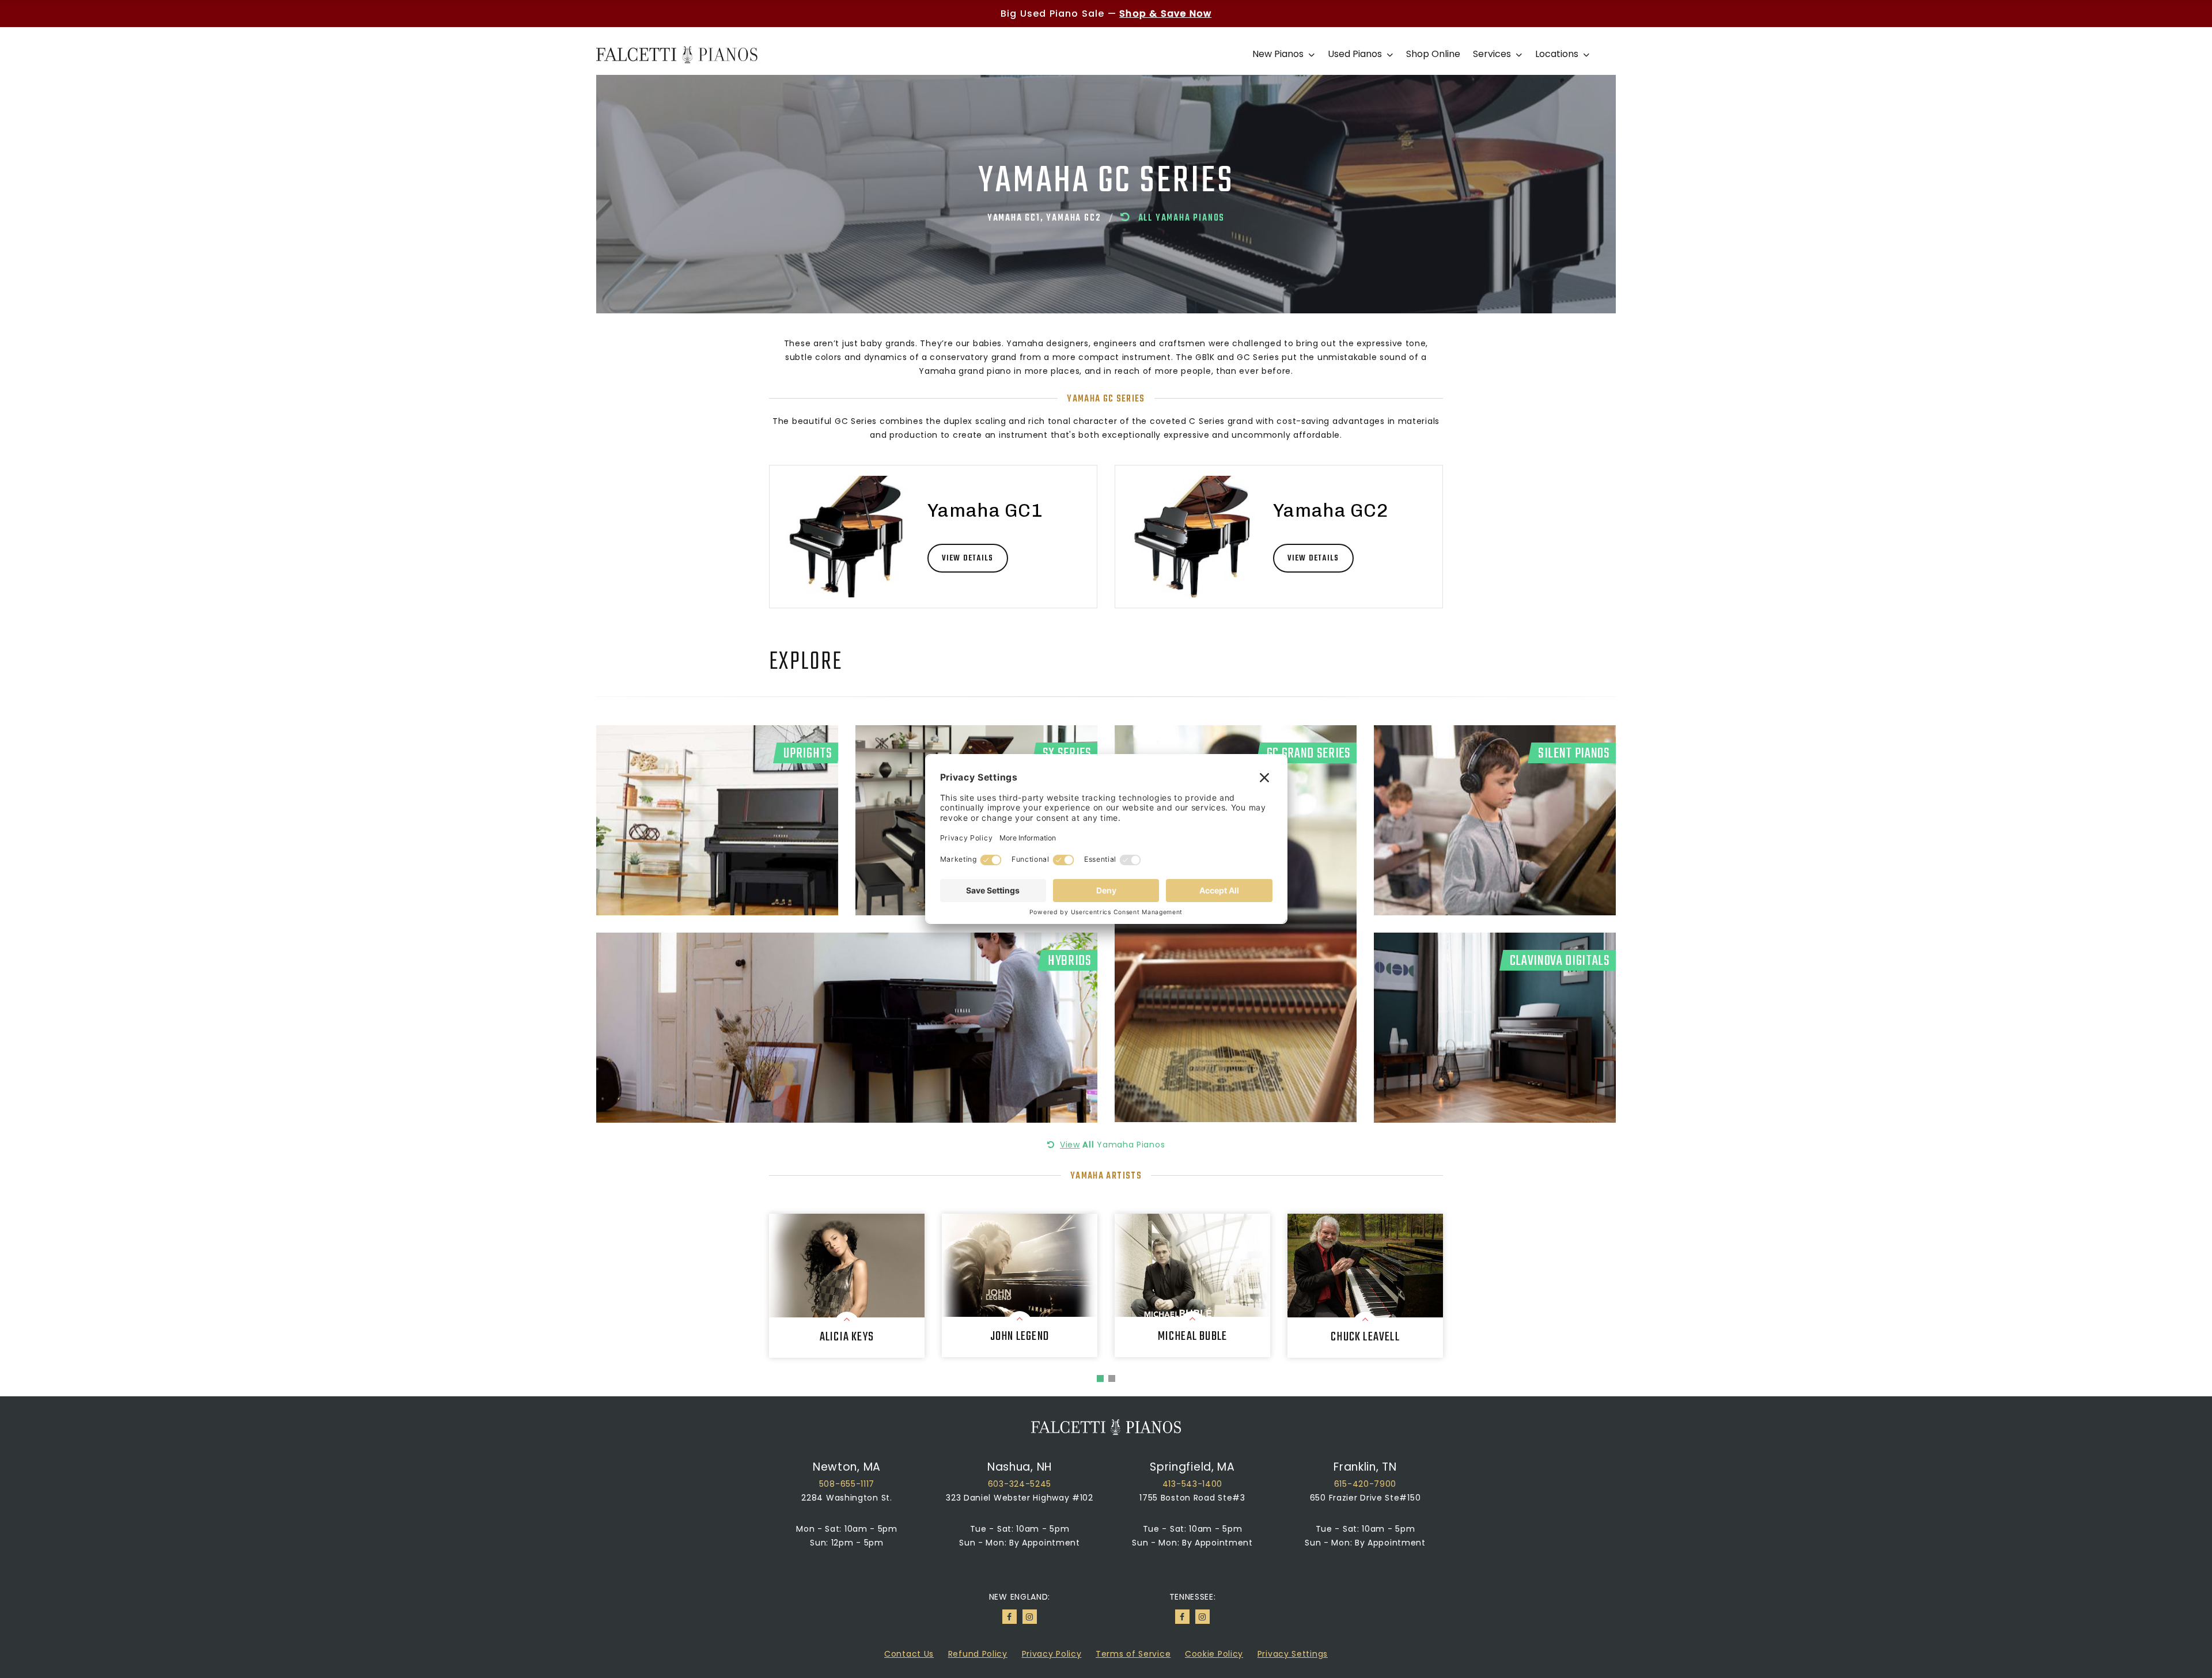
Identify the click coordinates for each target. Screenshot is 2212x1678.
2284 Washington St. (846, 1498)
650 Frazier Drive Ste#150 (1366, 1498)
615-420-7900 (1365, 1484)
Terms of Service (1133, 1654)
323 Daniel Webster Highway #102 (1020, 1498)
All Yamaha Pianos (1181, 218)
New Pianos (1279, 54)
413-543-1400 (1192, 1484)
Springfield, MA (1192, 1467)
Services (1493, 54)
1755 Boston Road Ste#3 (1192, 1498)
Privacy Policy (1052, 1654)
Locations (1558, 54)
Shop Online (1433, 54)
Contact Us (909, 1654)
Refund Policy (978, 1654)
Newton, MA (847, 1467)
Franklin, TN (1365, 1467)
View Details (967, 558)
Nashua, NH (1020, 1467)
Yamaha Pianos (1112, 1145)
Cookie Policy (1214, 1654)
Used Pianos (1356, 54)
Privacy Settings (1293, 1654)
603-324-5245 (1020, 1484)
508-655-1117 (847, 1484)
